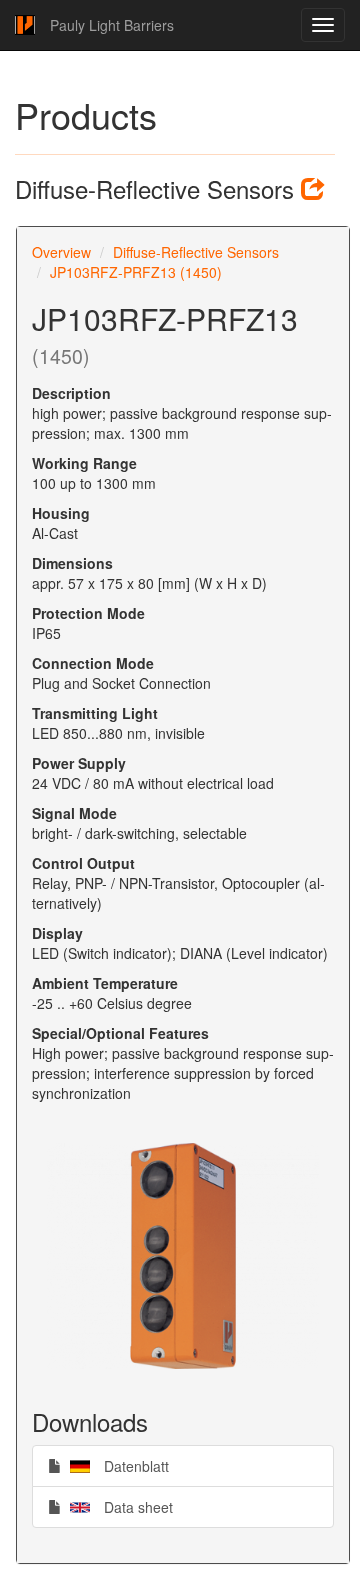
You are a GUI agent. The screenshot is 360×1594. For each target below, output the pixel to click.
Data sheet (117, 1506)
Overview (61, 252)
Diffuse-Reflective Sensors (196, 252)
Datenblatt (115, 1465)
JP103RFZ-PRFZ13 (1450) (136, 272)
